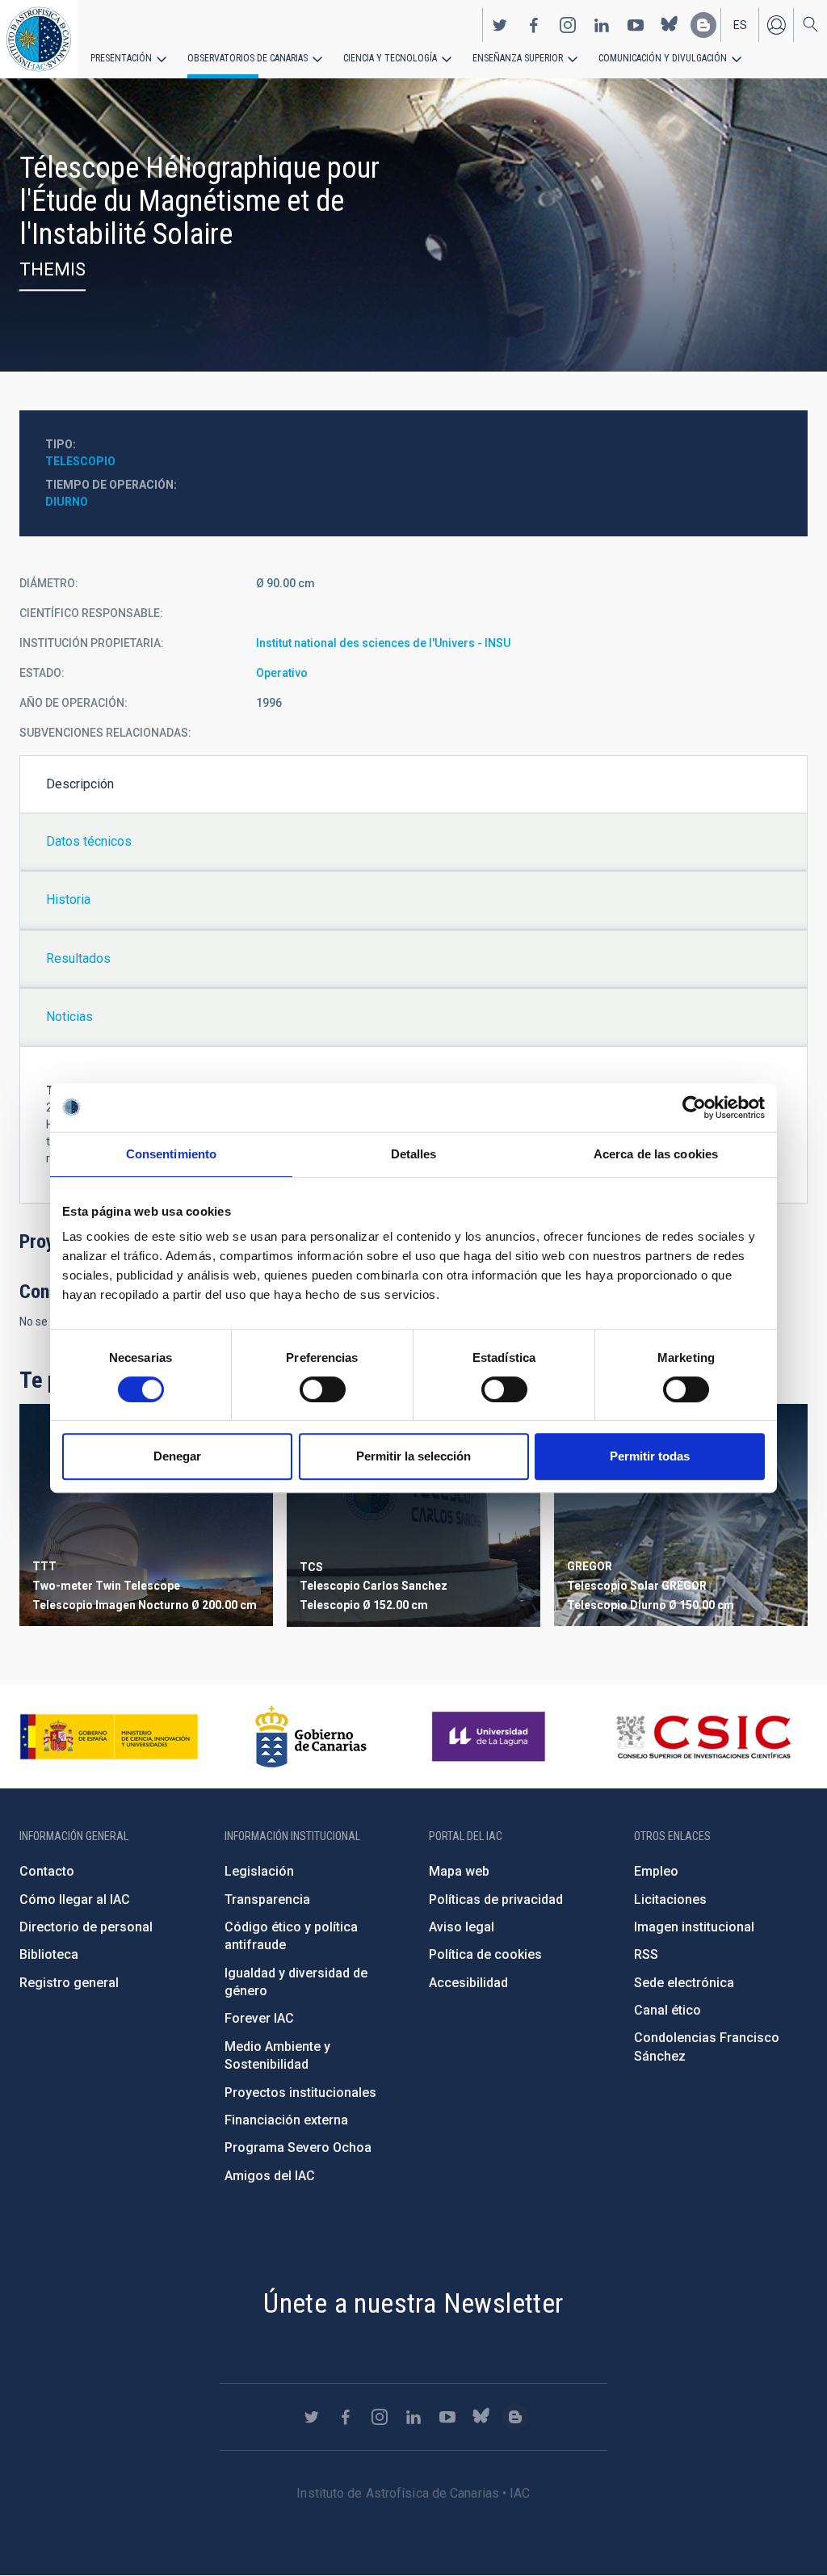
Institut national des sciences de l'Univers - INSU (383, 643)
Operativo (282, 673)
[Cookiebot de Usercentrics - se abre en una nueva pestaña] (694, 1107)
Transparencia (267, 1899)
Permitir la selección (413, 1456)
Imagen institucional (694, 1927)
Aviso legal (462, 1927)
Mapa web (459, 1871)
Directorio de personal (86, 1927)
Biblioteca (49, 1954)
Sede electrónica (684, 1983)
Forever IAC (259, 2018)
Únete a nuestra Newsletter (413, 2303)
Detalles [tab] (414, 1154)
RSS (646, 1954)
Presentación (121, 58)
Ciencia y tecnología (390, 58)
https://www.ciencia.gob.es (109, 1737)
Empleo (656, 1871)
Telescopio (80, 461)
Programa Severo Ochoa (298, 2147)
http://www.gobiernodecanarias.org (311, 1737)
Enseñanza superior (518, 58)
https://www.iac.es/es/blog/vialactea (703, 25)
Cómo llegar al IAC (75, 1899)
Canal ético (667, 2010)
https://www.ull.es (491, 1737)
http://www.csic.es (703, 1737)
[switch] (323, 1389)
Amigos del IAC (270, 2176)
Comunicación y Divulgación (663, 58)
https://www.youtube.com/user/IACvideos (636, 25)
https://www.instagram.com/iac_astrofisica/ (568, 25)
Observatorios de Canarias (248, 58)
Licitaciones (670, 1899)
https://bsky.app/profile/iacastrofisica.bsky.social (670, 25)
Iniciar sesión (776, 25)
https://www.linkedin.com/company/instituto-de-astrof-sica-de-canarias (602, 25)
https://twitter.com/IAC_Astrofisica (500, 25)
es (740, 25)
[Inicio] (39, 39)
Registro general (69, 1983)
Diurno (67, 502)
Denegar (177, 1456)
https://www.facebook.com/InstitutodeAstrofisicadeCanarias (534, 25)
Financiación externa (286, 2120)
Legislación (259, 1871)
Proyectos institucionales (300, 2093)
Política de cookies (485, 1954)
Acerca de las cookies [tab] (656, 1154)
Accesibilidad (468, 1983)
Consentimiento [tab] (171, 1154)
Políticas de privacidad (496, 1899)
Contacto (47, 1871)
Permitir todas (650, 1456)
